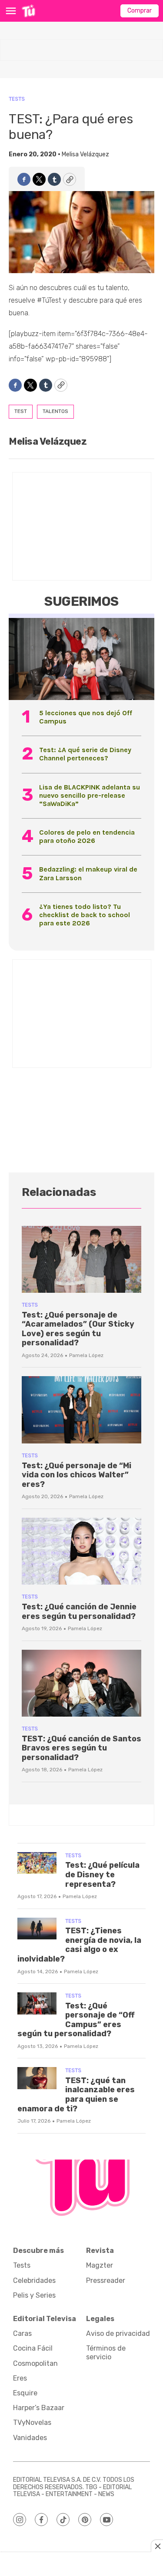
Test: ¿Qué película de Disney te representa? (102, 1874)
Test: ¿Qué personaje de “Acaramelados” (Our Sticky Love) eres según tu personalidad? (78, 1329)
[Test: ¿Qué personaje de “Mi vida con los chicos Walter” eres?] (81, 1410)
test (21, 411)
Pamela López (86, 1355)
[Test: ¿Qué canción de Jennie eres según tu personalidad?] (81, 1551)
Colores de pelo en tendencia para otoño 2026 (87, 836)
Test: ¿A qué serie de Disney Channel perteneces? (85, 754)
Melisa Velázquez (85, 154)
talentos (55, 411)
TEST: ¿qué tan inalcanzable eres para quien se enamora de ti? (76, 2095)
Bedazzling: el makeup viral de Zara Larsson (88, 873)
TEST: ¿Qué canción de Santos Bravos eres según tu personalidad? (81, 1748)
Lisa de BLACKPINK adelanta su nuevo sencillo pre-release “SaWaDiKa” (90, 795)
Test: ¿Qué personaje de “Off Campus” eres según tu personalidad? (76, 2020)
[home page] (28, 11)
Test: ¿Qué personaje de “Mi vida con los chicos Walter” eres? (77, 1475)
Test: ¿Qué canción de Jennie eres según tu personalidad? (79, 1612)
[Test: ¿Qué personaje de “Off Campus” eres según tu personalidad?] (37, 2003)
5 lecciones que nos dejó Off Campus (86, 717)
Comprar (140, 11)
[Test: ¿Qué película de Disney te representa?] (37, 1863)
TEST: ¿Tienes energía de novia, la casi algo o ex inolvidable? (79, 1945)
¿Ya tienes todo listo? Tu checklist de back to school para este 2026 (85, 915)
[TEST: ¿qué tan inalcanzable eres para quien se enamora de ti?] (37, 2078)
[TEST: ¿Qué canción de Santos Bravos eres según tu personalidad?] (81, 1683)
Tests (17, 99)
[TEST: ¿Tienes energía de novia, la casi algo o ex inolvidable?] (37, 1929)
